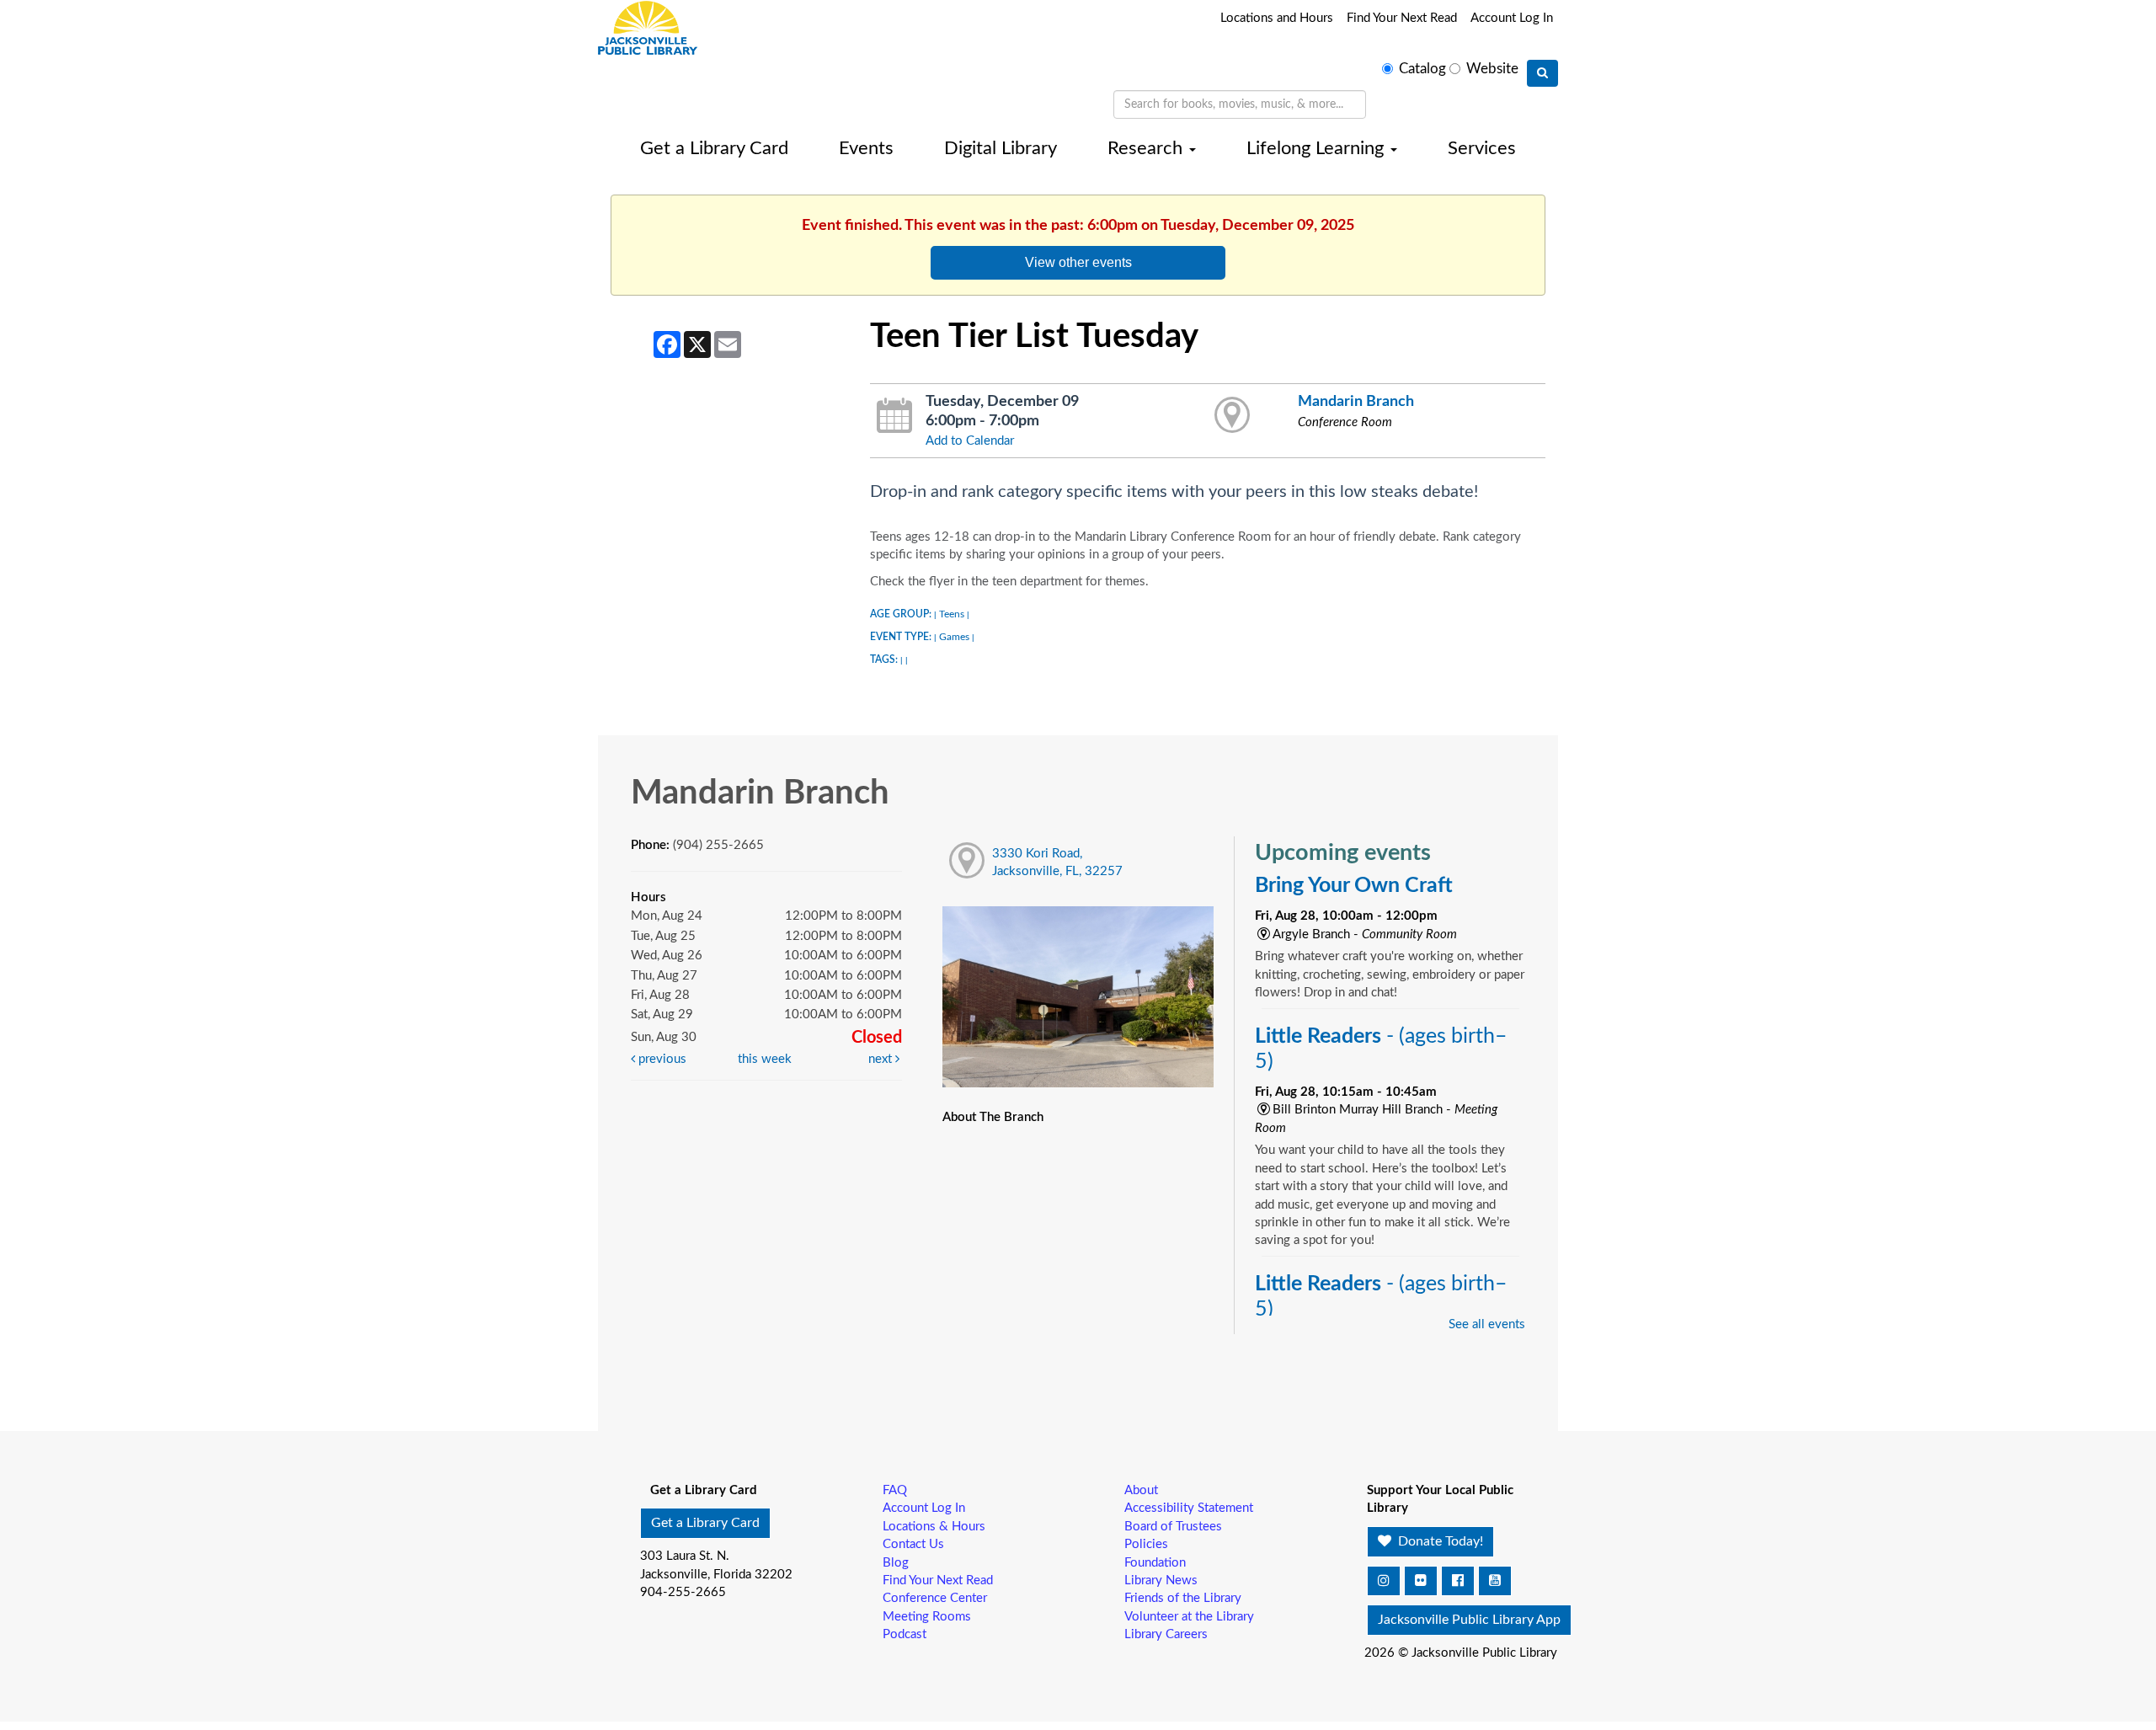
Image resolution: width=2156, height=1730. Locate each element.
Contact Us (913, 1544)
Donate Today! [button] (1439, 1541)
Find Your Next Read (1402, 18)
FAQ (895, 1490)
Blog (896, 1563)
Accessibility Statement (1189, 1508)
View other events (1078, 262)
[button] (1384, 1581)
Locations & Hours (934, 1527)
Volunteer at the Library (1189, 1617)
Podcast (905, 1634)
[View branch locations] (1233, 416)
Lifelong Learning (1318, 148)
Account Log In (1512, 18)
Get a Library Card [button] (705, 1523)
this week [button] (765, 1059)
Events (866, 148)
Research (1147, 148)
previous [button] (661, 1059)
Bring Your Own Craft (1354, 886)
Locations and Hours (1277, 18)
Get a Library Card (714, 148)
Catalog (1422, 69)
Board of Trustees (1173, 1527)
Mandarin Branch (1356, 401)
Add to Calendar (970, 441)
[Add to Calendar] (895, 416)
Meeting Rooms (927, 1617)
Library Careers (1166, 1634)
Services (1482, 148)
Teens (952, 614)
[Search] (1542, 73)
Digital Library (1001, 148)
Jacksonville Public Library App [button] (1469, 1620)
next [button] (882, 1059)
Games (954, 637)
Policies (1146, 1544)
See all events (1487, 1324)
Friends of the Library (1183, 1598)
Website (1492, 69)
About (1141, 1490)
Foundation (1155, 1563)
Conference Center (935, 1598)
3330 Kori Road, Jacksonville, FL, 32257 (1057, 862)
